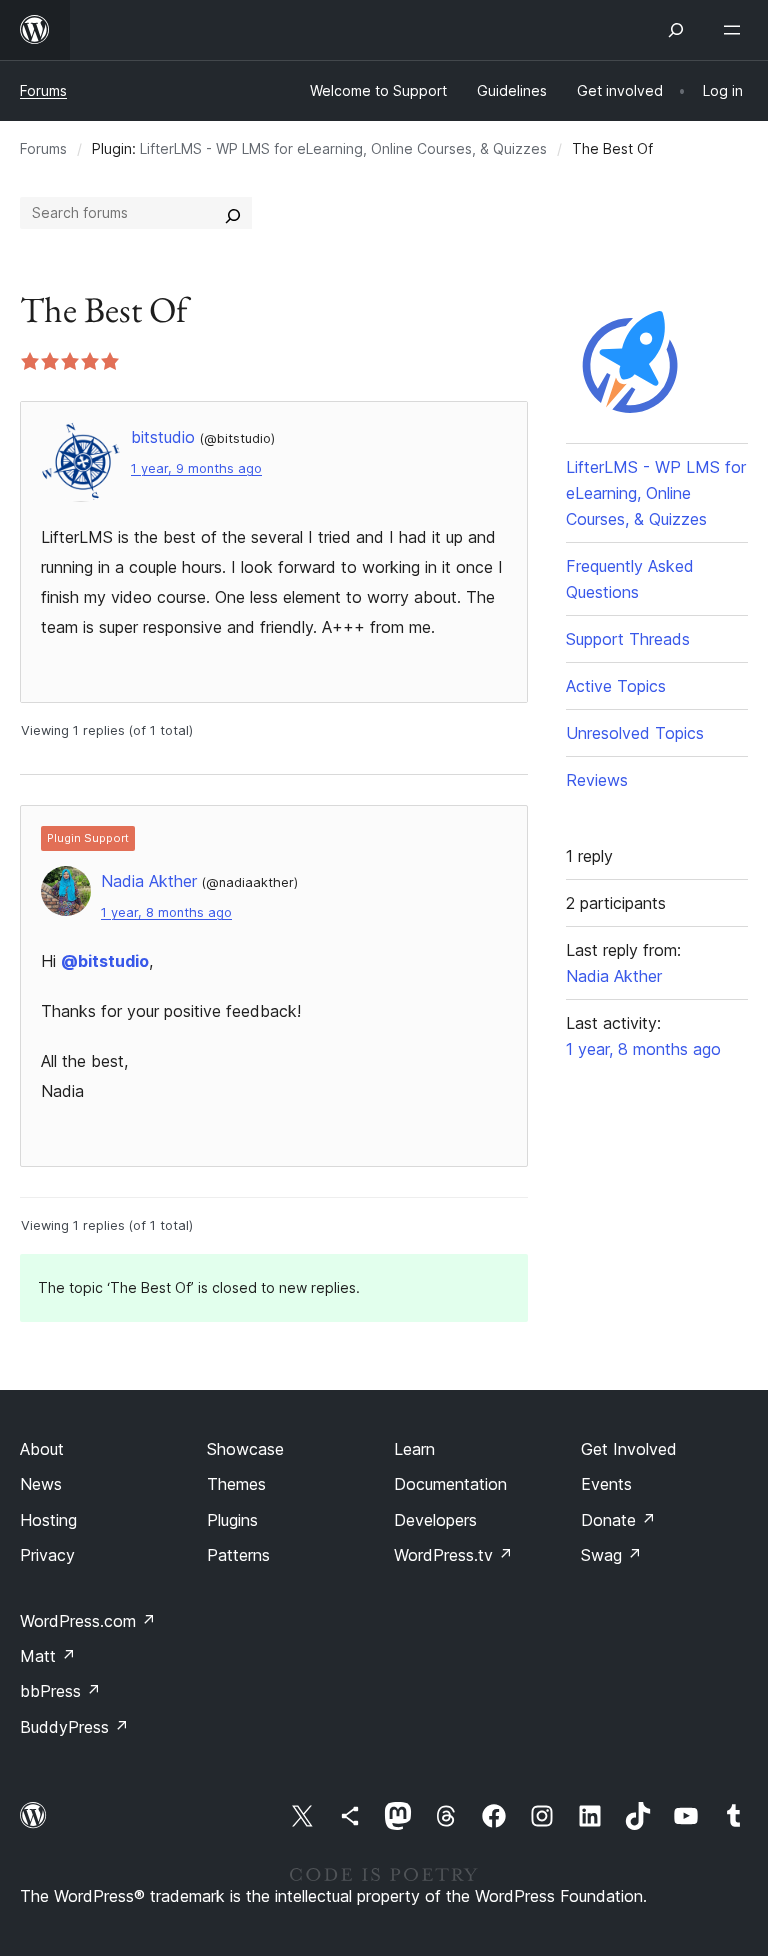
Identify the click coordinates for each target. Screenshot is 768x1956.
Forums (43, 90)
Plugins (232, 1520)
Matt (48, 1656)
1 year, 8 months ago (166, 912)
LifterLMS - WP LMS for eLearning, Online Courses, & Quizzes (343, 148)
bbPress (60, 1691)
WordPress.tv (453, 1555)
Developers (435, 1520)
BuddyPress (74, 1727)
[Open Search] (676, 30)
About (42, 1449)
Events (606, 1484)
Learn (414, 1449)
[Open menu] (736, 30)
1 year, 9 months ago (196, 468)
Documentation (450, 1484)
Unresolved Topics (635, 733)
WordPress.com (88, 1621)
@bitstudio (105, 961)
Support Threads (628, 639)
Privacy (47, 1555)
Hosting (48, 1520)
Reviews (597, 780)
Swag (611, 1555)
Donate (618, 1520)
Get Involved (629, 1449)
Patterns (238, 1555)
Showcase (245, 1449)
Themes (236, 1484)
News (41, 1484)
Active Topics (616, 686)
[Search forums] (233, 213)
